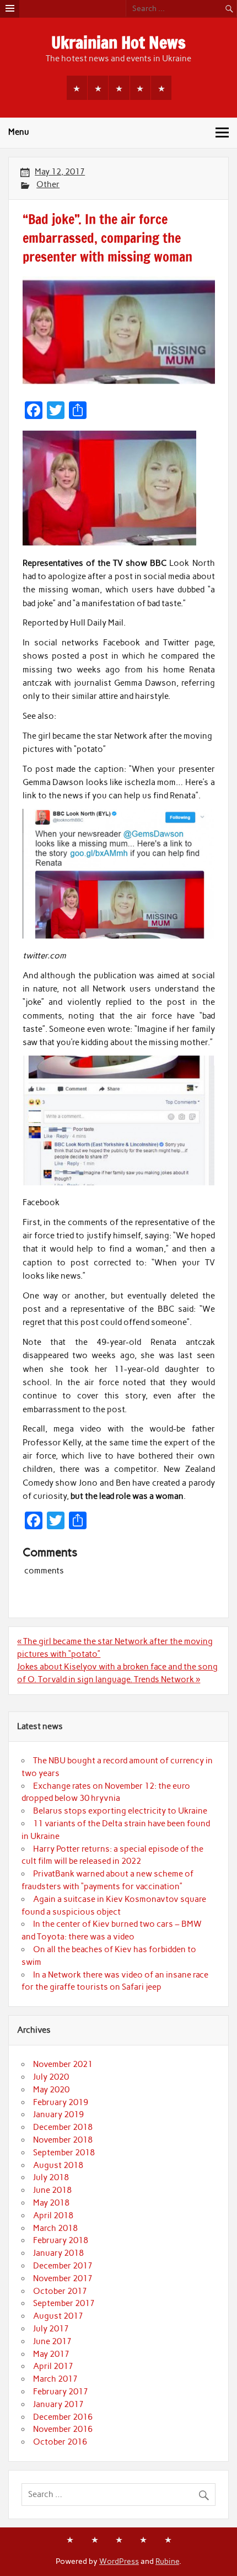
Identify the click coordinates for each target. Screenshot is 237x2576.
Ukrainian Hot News (118, 42)
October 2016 (60, 2442)
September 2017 (64, 2303)
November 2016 (63, 2429)
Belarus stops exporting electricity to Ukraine (120, 1811)
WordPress (119, 2561)
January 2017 (58, 2404)
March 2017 (55, 2379)
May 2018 (51, 2203)
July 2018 (51, 2177)
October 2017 (60, 2291)
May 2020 (51, 2090)
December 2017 (63, 2266)
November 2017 (63, 2278)
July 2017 (51, 2329)
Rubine (167, 2561)
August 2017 (58, 2316)
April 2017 (53, 2366)
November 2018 (63, 2140)
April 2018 (53, 2215)
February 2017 (61, 2392)
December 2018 (63, 2127)
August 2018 (58, 2165)
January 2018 (58, 2253)
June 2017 (52, 2341)
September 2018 (64, 2153)
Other (48, 184)
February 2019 (61, 2102)
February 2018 (61, 2240)
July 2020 (51, 2077)
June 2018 (52, 2190)
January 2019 (58, 2114)
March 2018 (55, 2228)
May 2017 (51, 2354)
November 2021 (63, 2064)
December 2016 (63, 2417)
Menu (19, 132)
